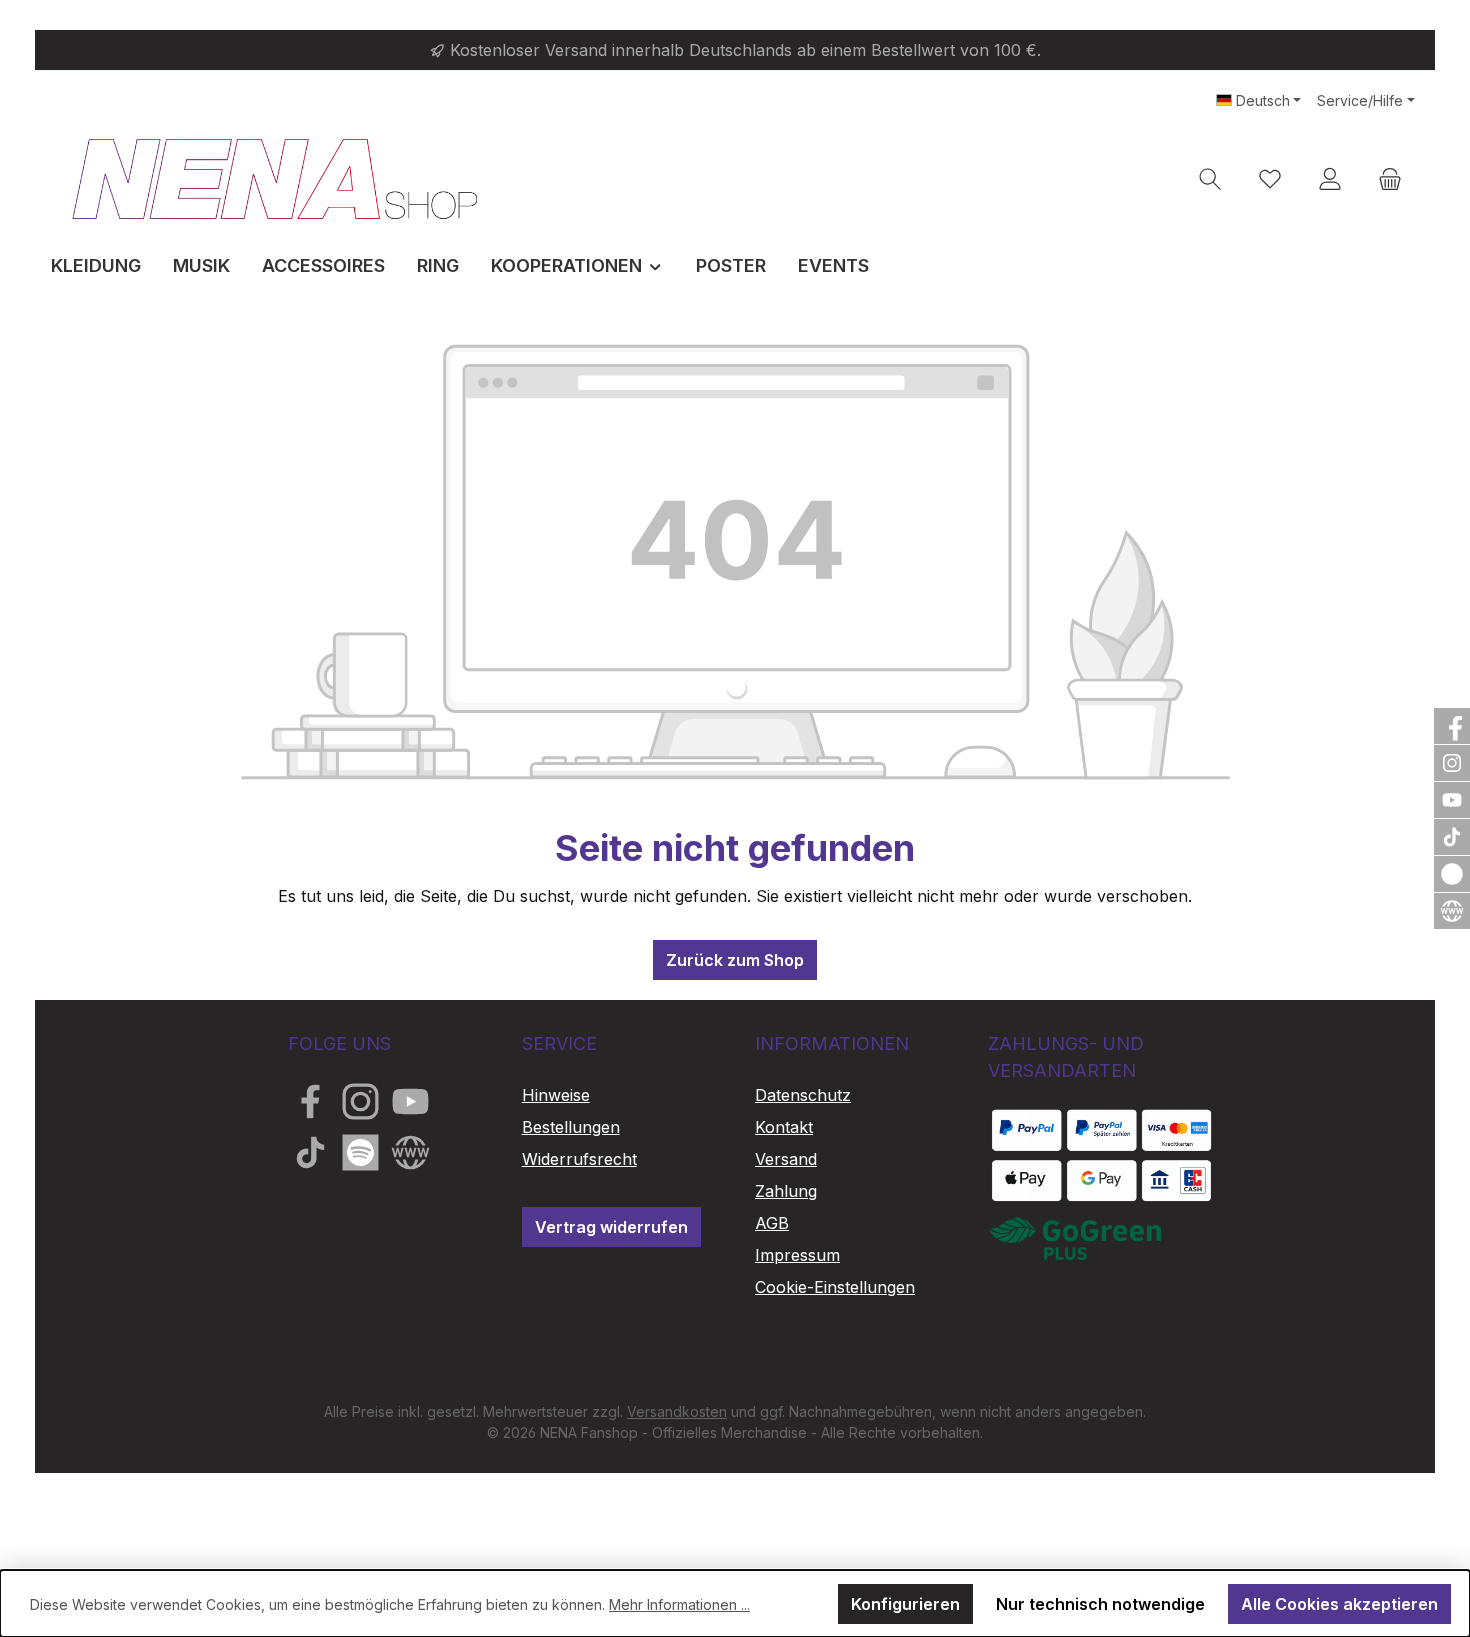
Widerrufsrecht (579, 1159)
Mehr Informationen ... (679, 1604)
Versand (786, 1159)
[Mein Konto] (1330, 178)
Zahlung (786, 1191)
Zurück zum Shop (735, 960)
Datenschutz (803, 1095)
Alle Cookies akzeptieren (1339, 1604)
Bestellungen (571, 1127)
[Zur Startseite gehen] (275, 178)
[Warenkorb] (1390, 178)
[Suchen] (1210, 178)
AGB (772, 1223)
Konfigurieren (905, 1604)
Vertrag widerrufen (611, 1227)
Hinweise (556, 1095)
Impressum (797, 1255)
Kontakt (784, 1127)
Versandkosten (677, 1411)
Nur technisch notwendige (1100, 1604)
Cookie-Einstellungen (835, 1287)
